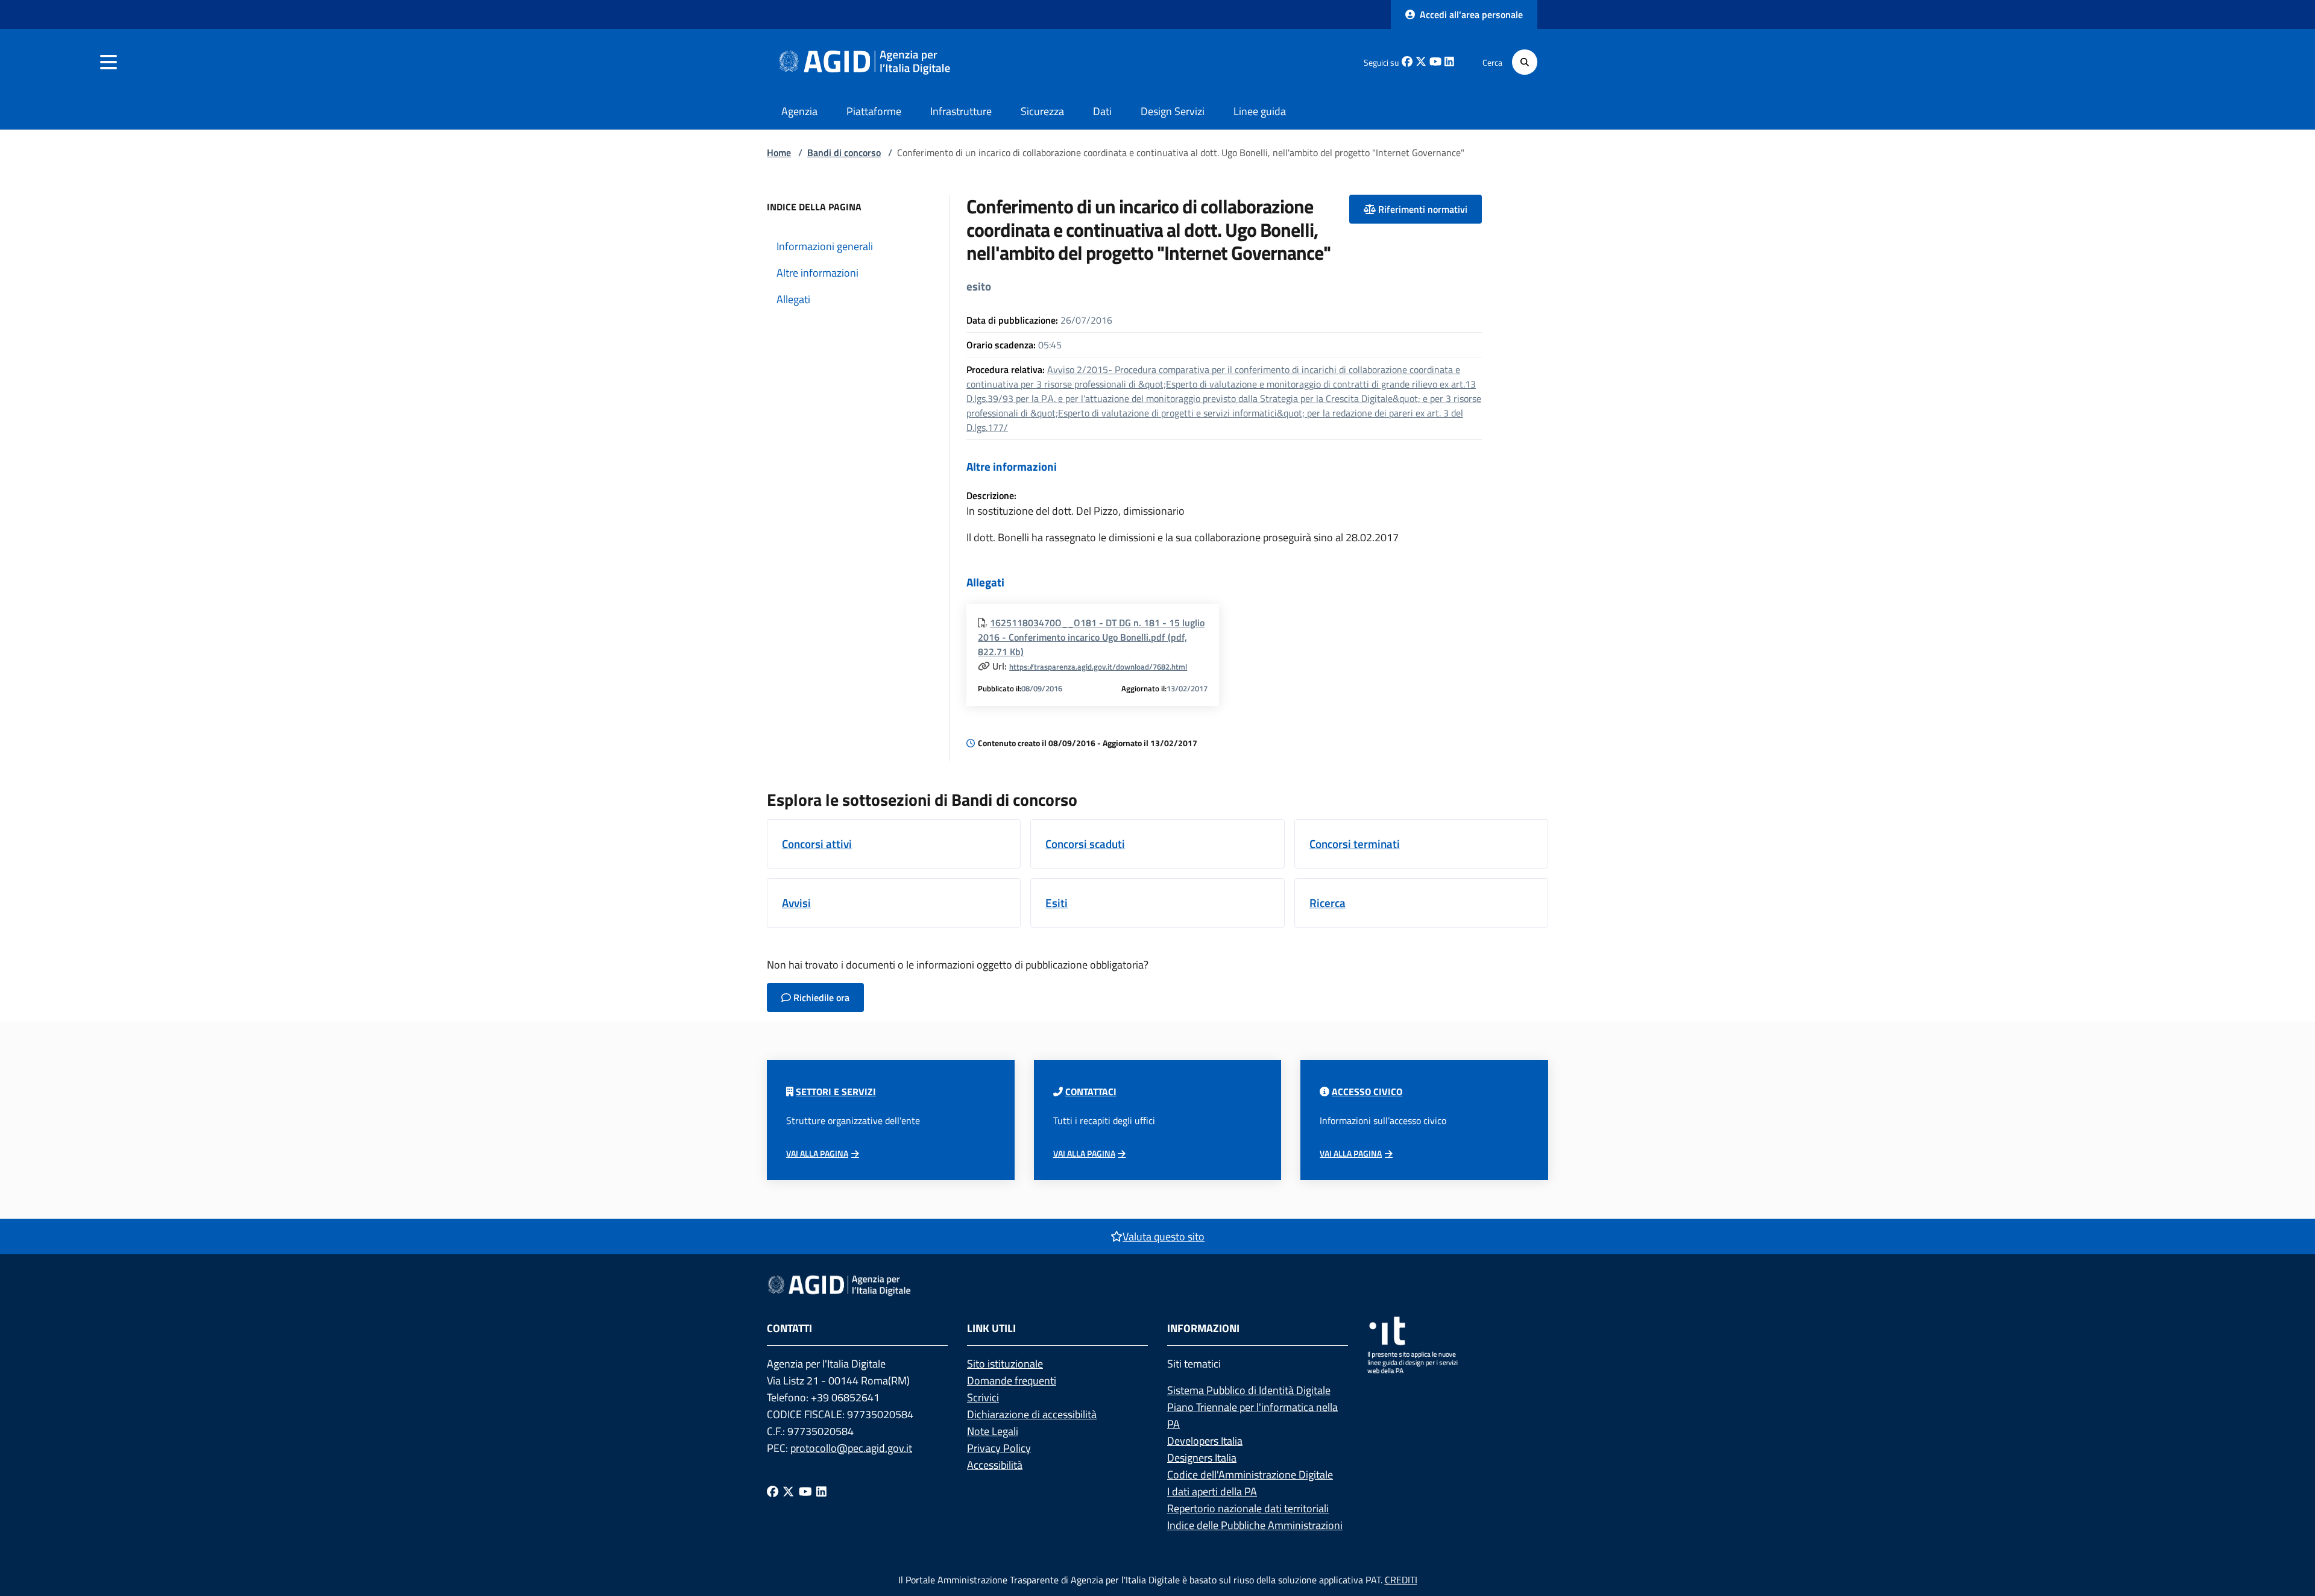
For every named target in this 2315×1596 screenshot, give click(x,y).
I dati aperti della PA (1212, 1491)
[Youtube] (805, 1491)
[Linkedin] (821, 1491)
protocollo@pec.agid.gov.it (851, 1448)
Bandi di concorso (844, 152)
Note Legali (993, 1431)
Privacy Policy (999, 1448)
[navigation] (109, 62)
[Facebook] (773, 1491)
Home (779, 152)
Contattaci (1091, 1092)
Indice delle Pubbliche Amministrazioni (1255, 1525)
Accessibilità (995, 1465)
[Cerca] (1525, 62)
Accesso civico (1367, 1092)
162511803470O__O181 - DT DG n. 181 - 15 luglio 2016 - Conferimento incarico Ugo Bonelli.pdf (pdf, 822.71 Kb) (1091, 637)
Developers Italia (1205, 1441)
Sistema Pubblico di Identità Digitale (1249, 1390)
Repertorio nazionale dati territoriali (1248, 1508)
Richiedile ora (820, 997)
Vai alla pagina (817, 1154)
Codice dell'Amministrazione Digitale (1250, 1475)
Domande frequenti (1012, 1381)
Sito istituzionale (1005, 1364)
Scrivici (983, 1397)
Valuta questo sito (1164, 1236)
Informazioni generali (825, 246)
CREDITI (1401, 1580)
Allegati (793, 299)
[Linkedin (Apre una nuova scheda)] (1449, 62)
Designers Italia (1202, 1458)
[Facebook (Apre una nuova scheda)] (1407, 62)
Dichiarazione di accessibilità (1032, 1414)
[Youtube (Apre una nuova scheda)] (1435, 62)
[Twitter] (788, 1491)
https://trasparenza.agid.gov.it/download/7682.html (1098, 667)
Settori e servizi (836, 1092)
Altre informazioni (817, 273)
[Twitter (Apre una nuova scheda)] (1421, 62)
